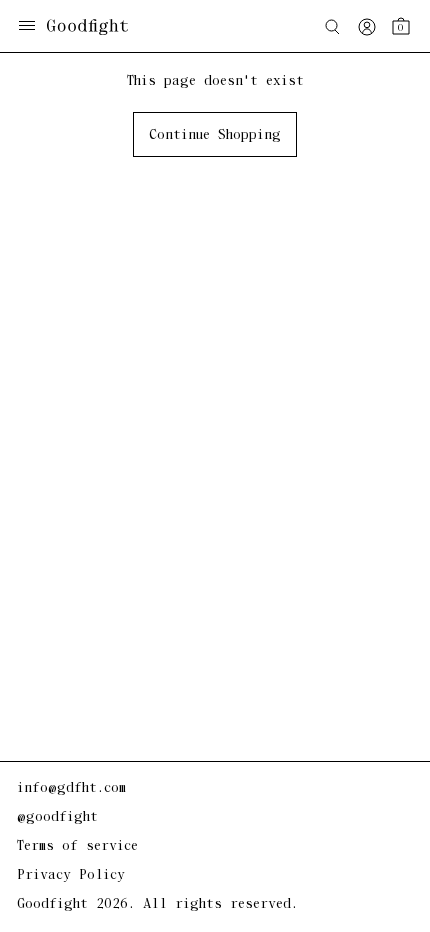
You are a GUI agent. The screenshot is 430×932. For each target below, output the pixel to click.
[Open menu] (27, 27)
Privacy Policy (71, 875)
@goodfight (57, 817)
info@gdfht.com (71, 788)
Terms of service (77, 846)
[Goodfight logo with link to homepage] (97, 27)
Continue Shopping (215, 135)
